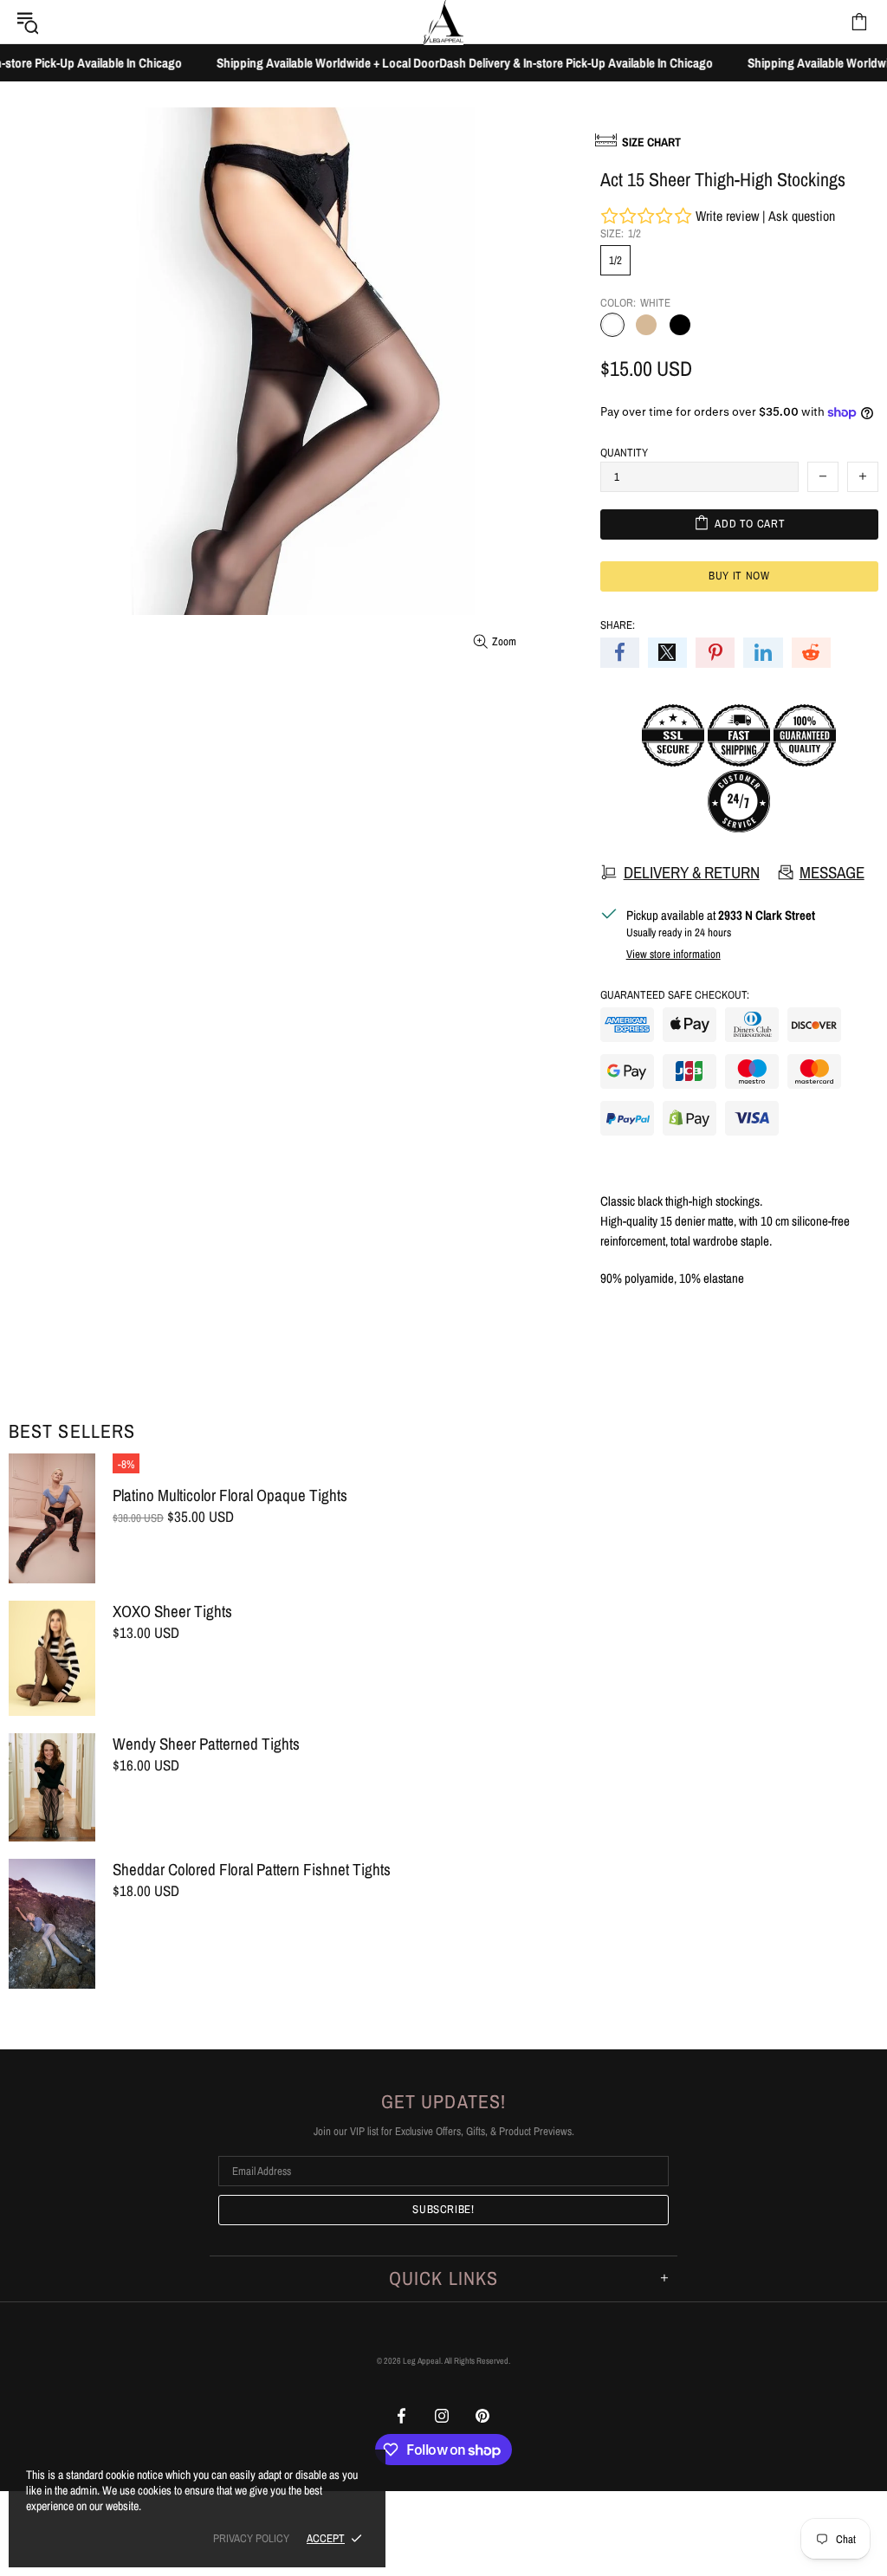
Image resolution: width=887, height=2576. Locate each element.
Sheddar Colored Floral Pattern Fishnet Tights (252, 1870)
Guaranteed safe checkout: (675, 995)
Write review (727, 216)
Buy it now (739, 576)
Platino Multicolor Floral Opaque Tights (230, 1495)
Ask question (802, 216)
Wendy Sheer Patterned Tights (206, 1744)
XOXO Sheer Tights (172, 1612)
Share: (618, 625)
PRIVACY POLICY (251, 2538)
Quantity (624, 453)
